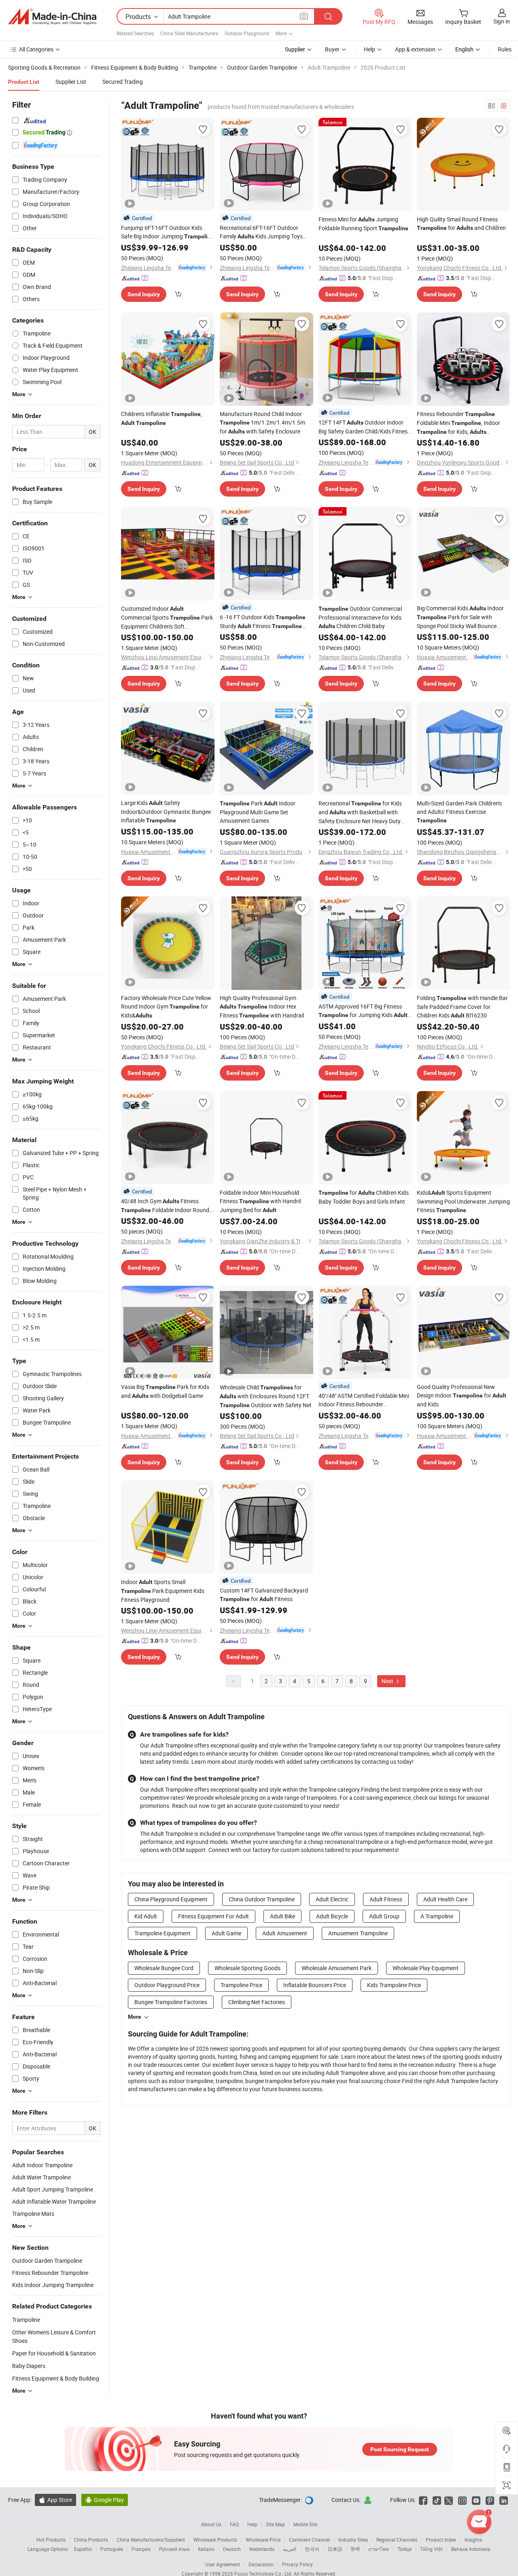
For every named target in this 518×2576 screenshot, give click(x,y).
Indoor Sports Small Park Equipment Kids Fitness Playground (163, 1591)
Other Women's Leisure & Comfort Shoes (54, 2336)
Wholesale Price (263, 2540)
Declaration (261, 2564)
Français (141, 2549)
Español (83, 2549)
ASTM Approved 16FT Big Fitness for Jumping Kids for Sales (364, 1011)
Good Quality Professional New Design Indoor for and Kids (462, 1395)
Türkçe (404, 2549)
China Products (91, 2540)
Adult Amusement (285, 1933)
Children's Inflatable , (161, 418)
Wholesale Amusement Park (336, 1968)
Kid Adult (146, 1916)
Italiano (206, 2549)
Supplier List (71, 82)
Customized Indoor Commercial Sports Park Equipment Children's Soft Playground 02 (167, 618)
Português (112, 2549)
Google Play (105, 2500)
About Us (211, 2524)
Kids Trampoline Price (394, 1985)
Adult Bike (282, 1916)
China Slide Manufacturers (189, 33)
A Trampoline (437, 1916)
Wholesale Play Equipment (426, 1968)
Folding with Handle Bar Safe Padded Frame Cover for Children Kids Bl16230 (462, 1007)
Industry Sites (353, 2540)
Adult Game (226, 1933)
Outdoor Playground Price (167, 1985)
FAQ (234, 2524)
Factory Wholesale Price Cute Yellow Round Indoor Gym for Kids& (166, 1007)
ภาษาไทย (379, 2549)
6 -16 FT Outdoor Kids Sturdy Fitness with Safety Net (263, 622)
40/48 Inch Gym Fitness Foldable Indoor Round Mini (165, 1206)
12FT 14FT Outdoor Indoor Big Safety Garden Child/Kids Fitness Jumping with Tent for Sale (364, 427)
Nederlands (262, 2549)
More (135, 2017)
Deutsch (232, 2549)
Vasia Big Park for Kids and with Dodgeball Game (165, 1391)
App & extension (415, 49)
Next (388, 1681)
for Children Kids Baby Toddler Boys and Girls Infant (364, 1197)
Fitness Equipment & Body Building (56, 2378)
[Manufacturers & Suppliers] (52, 17)
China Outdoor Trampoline (262, 1899)
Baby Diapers (29, 2366)
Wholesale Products (215, 2540)
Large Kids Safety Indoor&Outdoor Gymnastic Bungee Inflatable (166, 811)
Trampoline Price (241, 1985)
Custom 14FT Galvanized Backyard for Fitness (264, 1595)
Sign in (502, 21)
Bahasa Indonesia (471, 2549)
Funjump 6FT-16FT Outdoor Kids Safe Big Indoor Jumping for (168, 232)
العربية (290, 2549)
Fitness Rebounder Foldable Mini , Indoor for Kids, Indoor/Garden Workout (459, 423)
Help (369, 49)
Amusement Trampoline (358, 1933)
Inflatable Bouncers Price (315, 1985)
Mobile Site (305, 2524)
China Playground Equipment (171, 1899)
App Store (55, 2500)
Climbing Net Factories (257, 2002)
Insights (473, 2540)
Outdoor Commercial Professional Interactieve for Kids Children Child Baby (360, 617)
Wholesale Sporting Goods (247, 1968)
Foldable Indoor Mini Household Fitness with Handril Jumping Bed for (260, 1201)
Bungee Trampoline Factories (171, 2002)
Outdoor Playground (247, 33)
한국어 (312, 2549)
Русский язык (174, 2549)
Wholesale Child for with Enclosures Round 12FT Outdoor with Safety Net (266, 1396)
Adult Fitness (386, 1899)
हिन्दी (355, 2549)
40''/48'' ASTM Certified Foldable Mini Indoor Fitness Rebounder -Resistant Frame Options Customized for (364, 1400)
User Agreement (223, 2564)
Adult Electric (332, 1899)
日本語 (335, 2549)
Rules (505, 49)
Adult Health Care (445, 1899)
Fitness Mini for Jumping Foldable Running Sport (363, 224)
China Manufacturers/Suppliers (151, 2540)
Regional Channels (397, 2540)
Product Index (441, 2540)
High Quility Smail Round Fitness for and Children (461, 223)
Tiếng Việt (431, 2549)
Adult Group (384, 1916)
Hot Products (51, 2540)
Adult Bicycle (332, 1916)
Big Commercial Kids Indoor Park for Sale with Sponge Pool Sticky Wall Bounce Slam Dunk (460, 617)
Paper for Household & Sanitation (54, 2353)
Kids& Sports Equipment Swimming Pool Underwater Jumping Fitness (463, 1201)
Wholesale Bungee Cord (164, 1968)
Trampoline (26, 2320)
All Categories (36, 49)
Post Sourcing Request (400, 2449)
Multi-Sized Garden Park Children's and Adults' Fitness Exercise (459, 811)
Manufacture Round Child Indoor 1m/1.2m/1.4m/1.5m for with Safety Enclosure (262, 423)
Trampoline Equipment (162, 1933)
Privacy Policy (297, 2564)
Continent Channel (309, 2540)
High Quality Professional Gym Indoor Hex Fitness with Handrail (262, 1007)
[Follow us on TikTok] (437, 2500)
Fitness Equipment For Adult (213, 1916)
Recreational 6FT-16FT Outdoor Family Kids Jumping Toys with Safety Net (261, 232)
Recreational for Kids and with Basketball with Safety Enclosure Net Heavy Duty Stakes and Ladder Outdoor (360, 812)
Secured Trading (123, 82)
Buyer (332, 49)
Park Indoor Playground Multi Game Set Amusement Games (258, 812)
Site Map (275, 2524)
